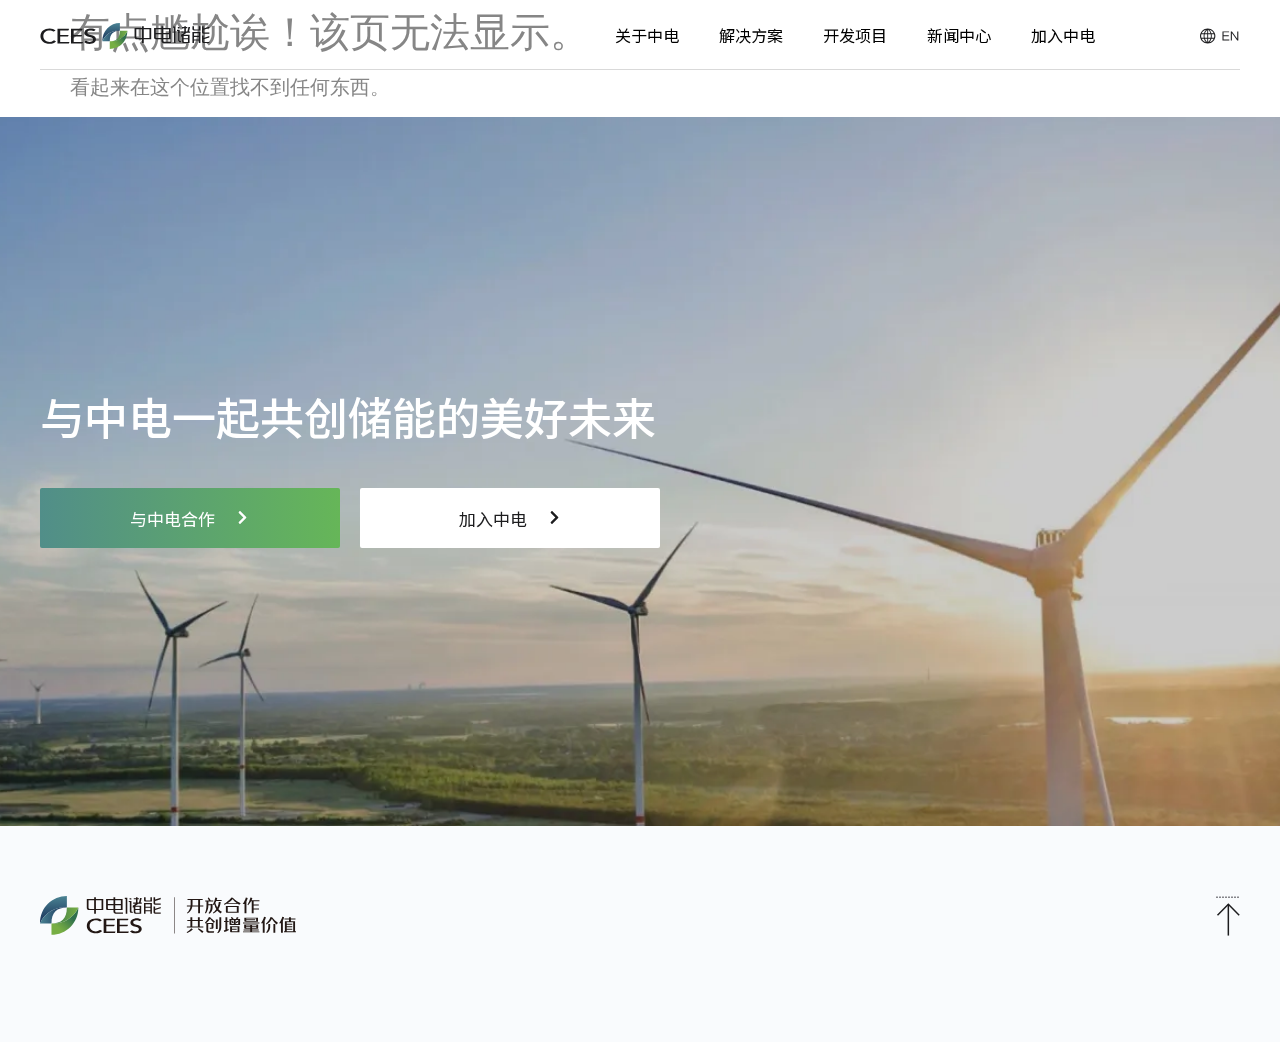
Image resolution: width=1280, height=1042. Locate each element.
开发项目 (855, 35)
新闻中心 (959, 35)
